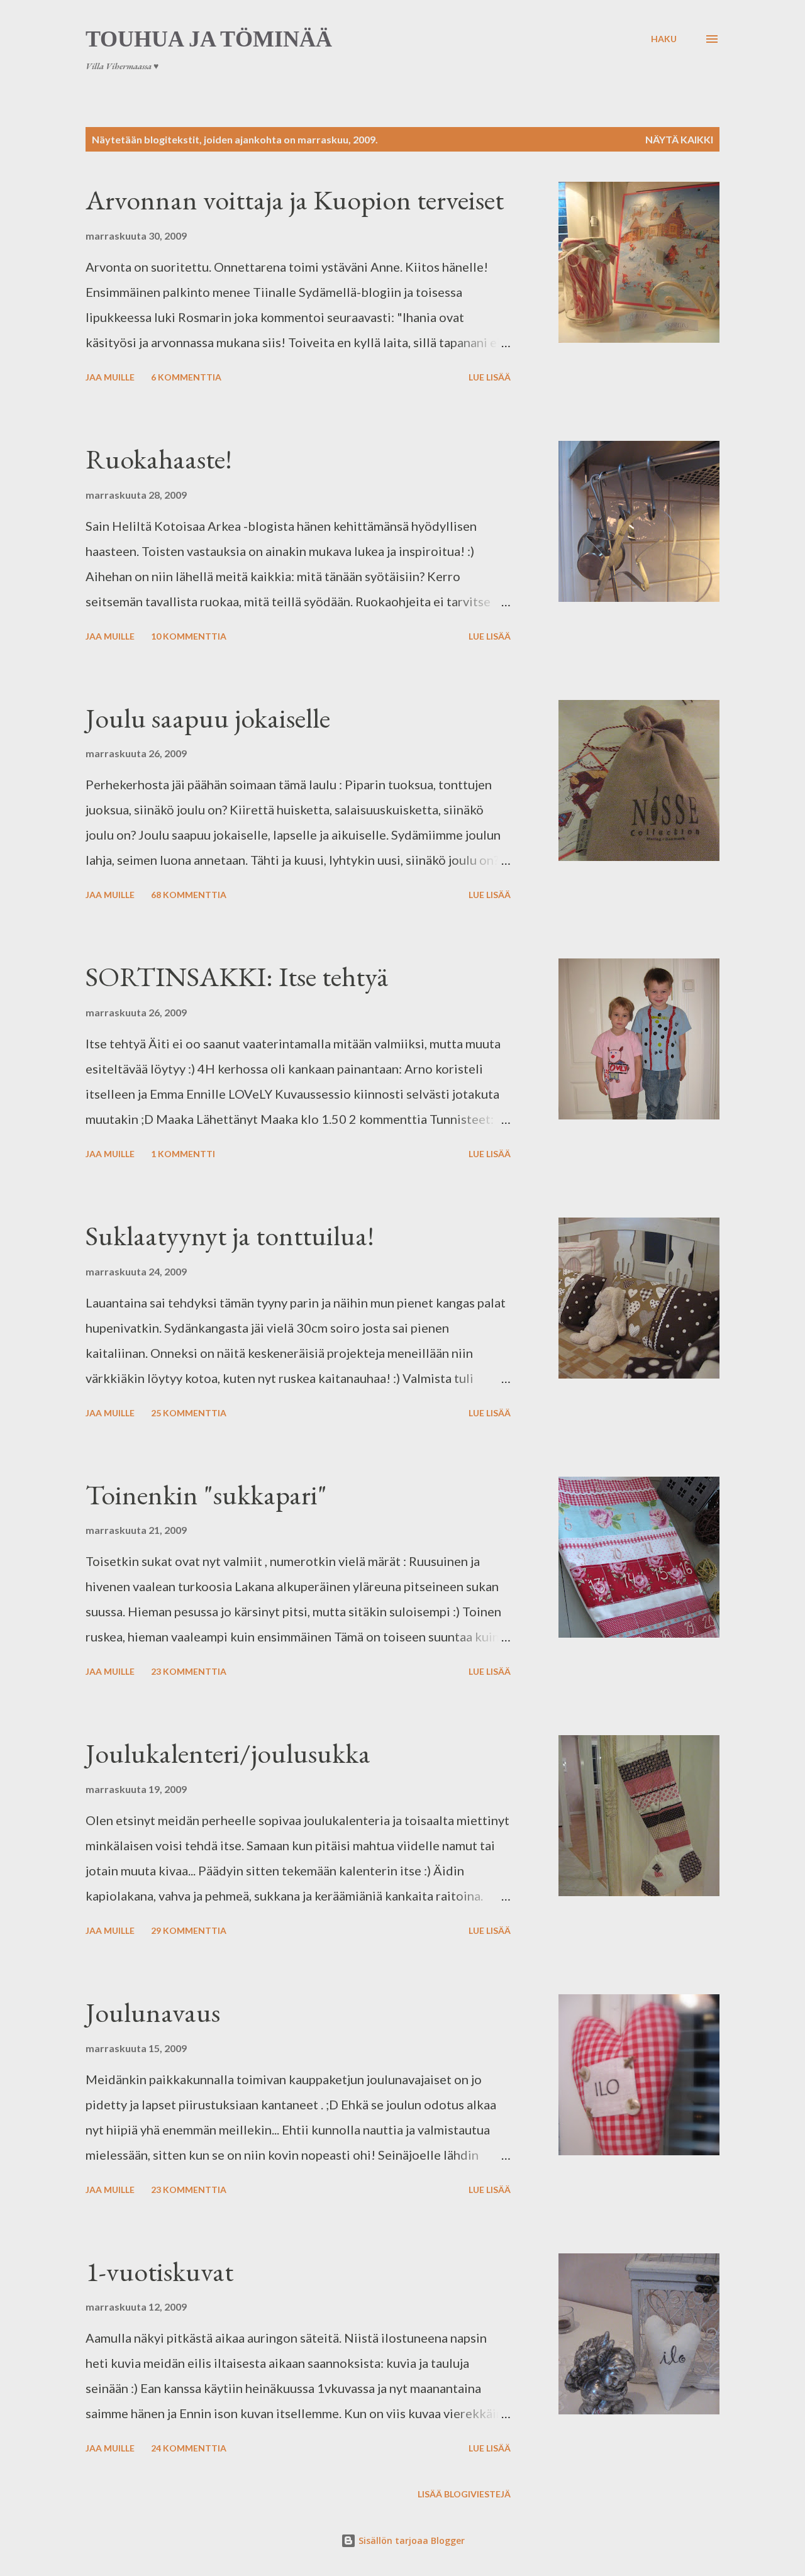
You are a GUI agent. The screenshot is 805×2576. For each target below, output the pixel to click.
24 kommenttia (189, 2448)
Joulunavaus (153, 2012)
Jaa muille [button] (110, 377)
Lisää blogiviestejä (464, 2494)
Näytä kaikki (679, 139)
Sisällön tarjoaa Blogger (410, 2540)
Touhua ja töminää (209, 39)
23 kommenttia (189, 1671)
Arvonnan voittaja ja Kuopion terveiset (295, 200)
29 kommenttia (189, 1930)
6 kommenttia (186, 377)
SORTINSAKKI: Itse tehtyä (237, 976)
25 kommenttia (189, 1413)
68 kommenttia (189, 895)
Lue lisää (490, 377)
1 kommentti (183, 1154)
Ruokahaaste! (159, 459)
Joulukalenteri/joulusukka (228, 1753)
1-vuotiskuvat (159, 2271)
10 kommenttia (189, 636)
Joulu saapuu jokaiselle (208, 718)
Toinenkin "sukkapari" (206, 1495)
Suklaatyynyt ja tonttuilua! (230, 1235)
